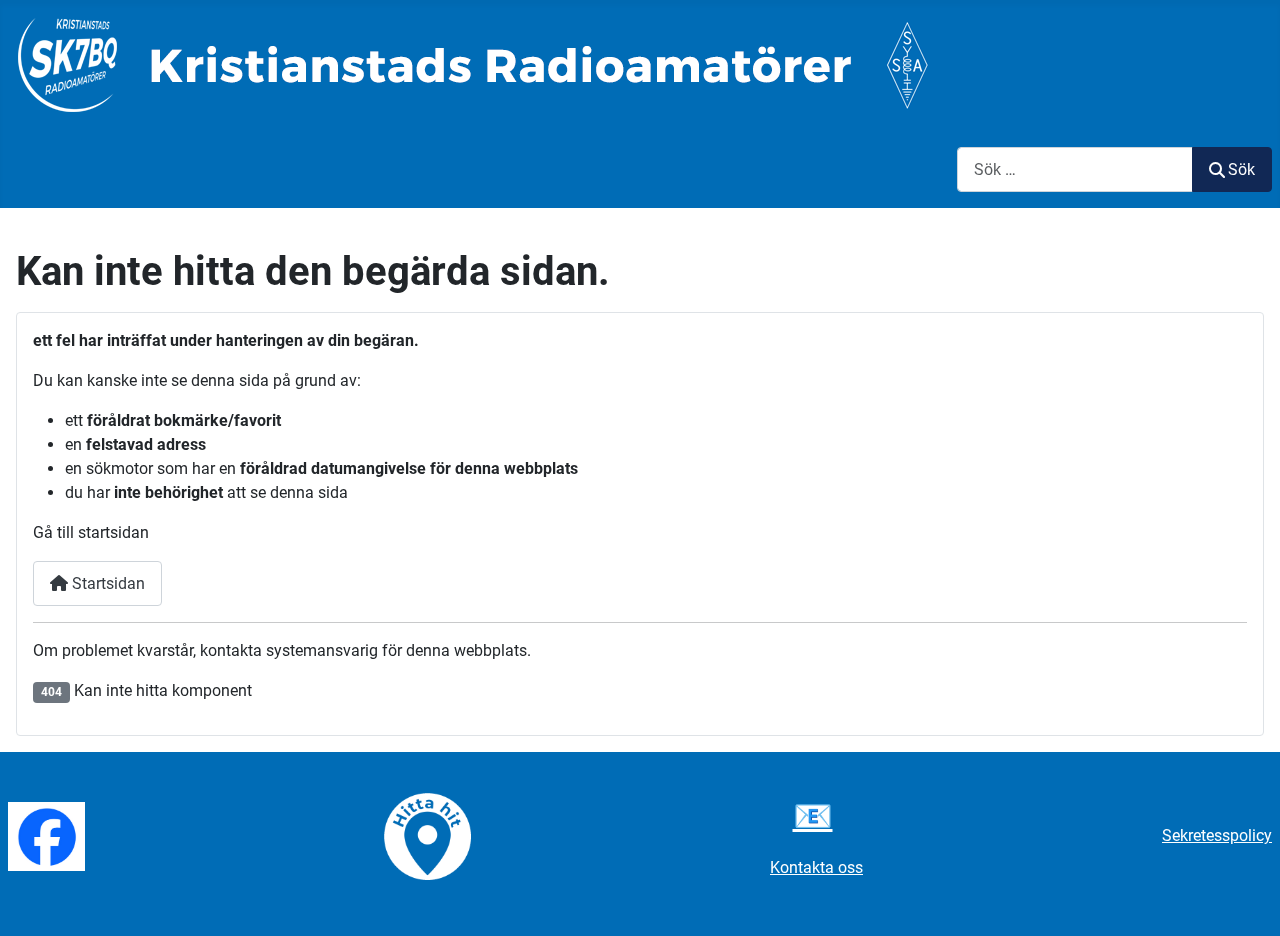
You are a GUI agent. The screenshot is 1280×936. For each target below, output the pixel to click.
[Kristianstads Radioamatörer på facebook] (46, 835)
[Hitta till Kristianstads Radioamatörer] (427, 835)
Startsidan (106, 583)
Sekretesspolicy (1217, 835)
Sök (1241, 169)
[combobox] (1075, 169)
